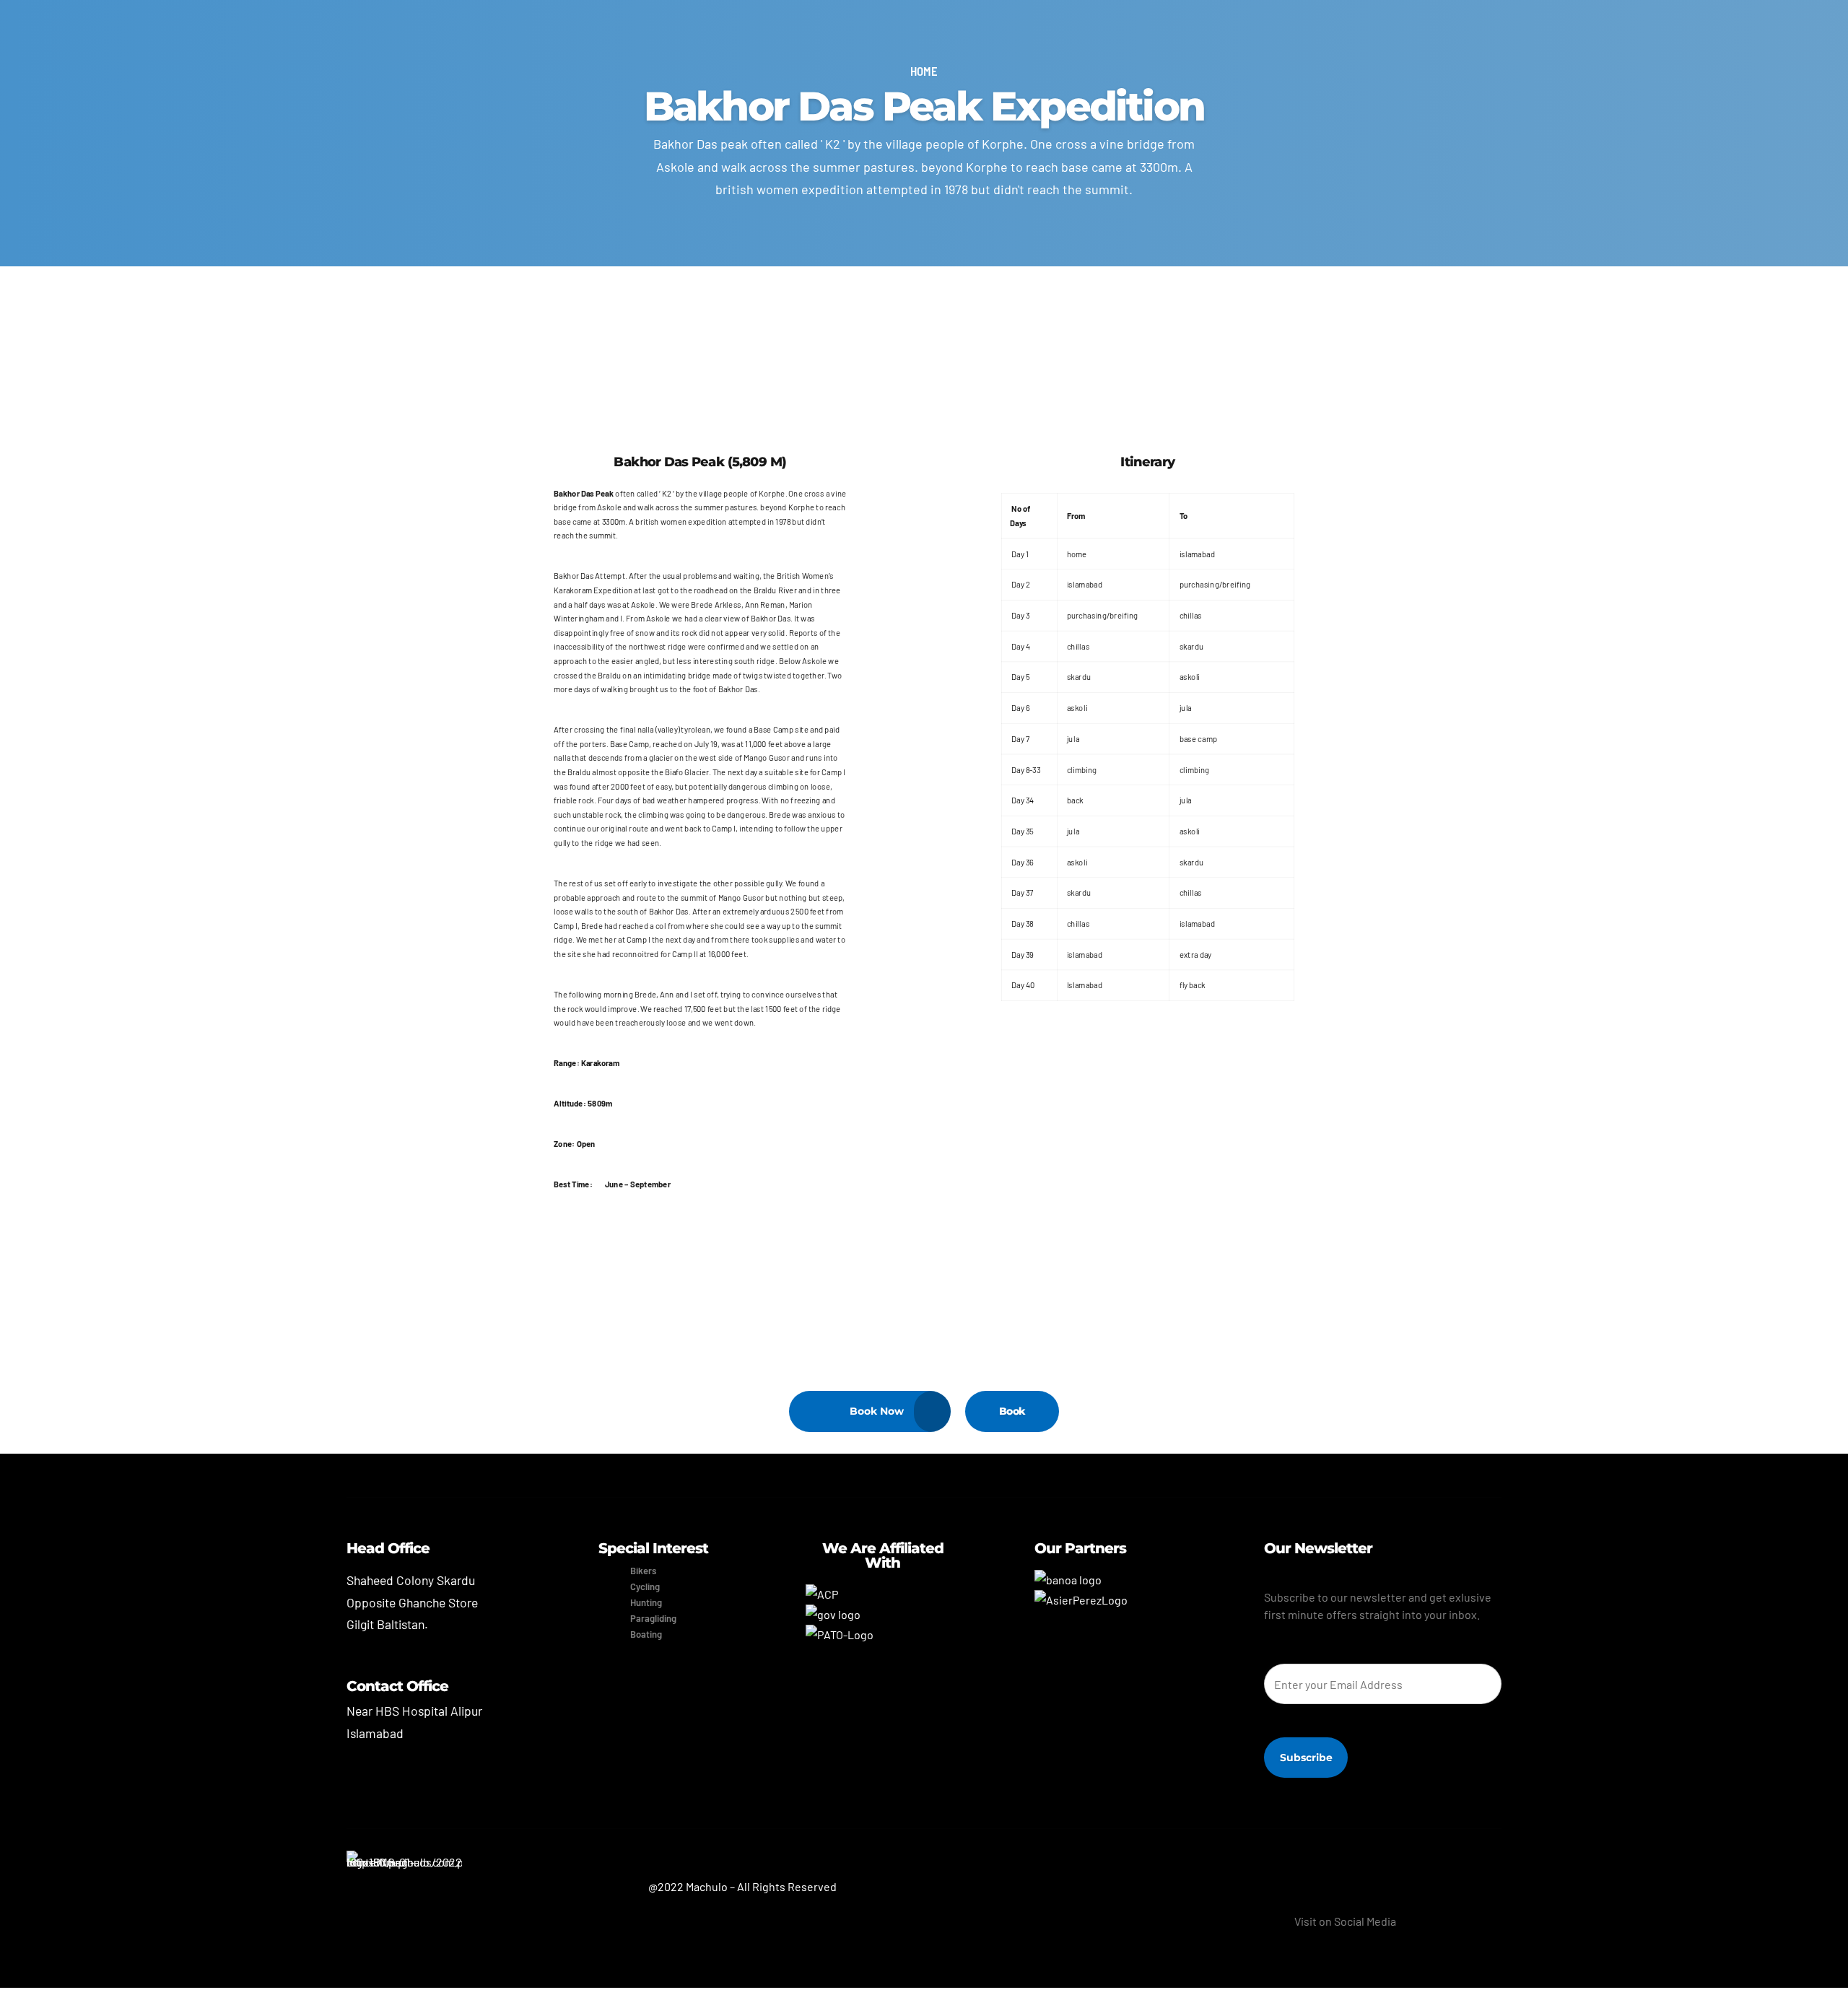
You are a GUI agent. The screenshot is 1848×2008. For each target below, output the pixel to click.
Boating (646, 1634)
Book (1012, 1411)
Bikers (643, 1571)
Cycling (645, 1586)
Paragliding (653, 1618)
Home (924, 71)
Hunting (646, 1602)
